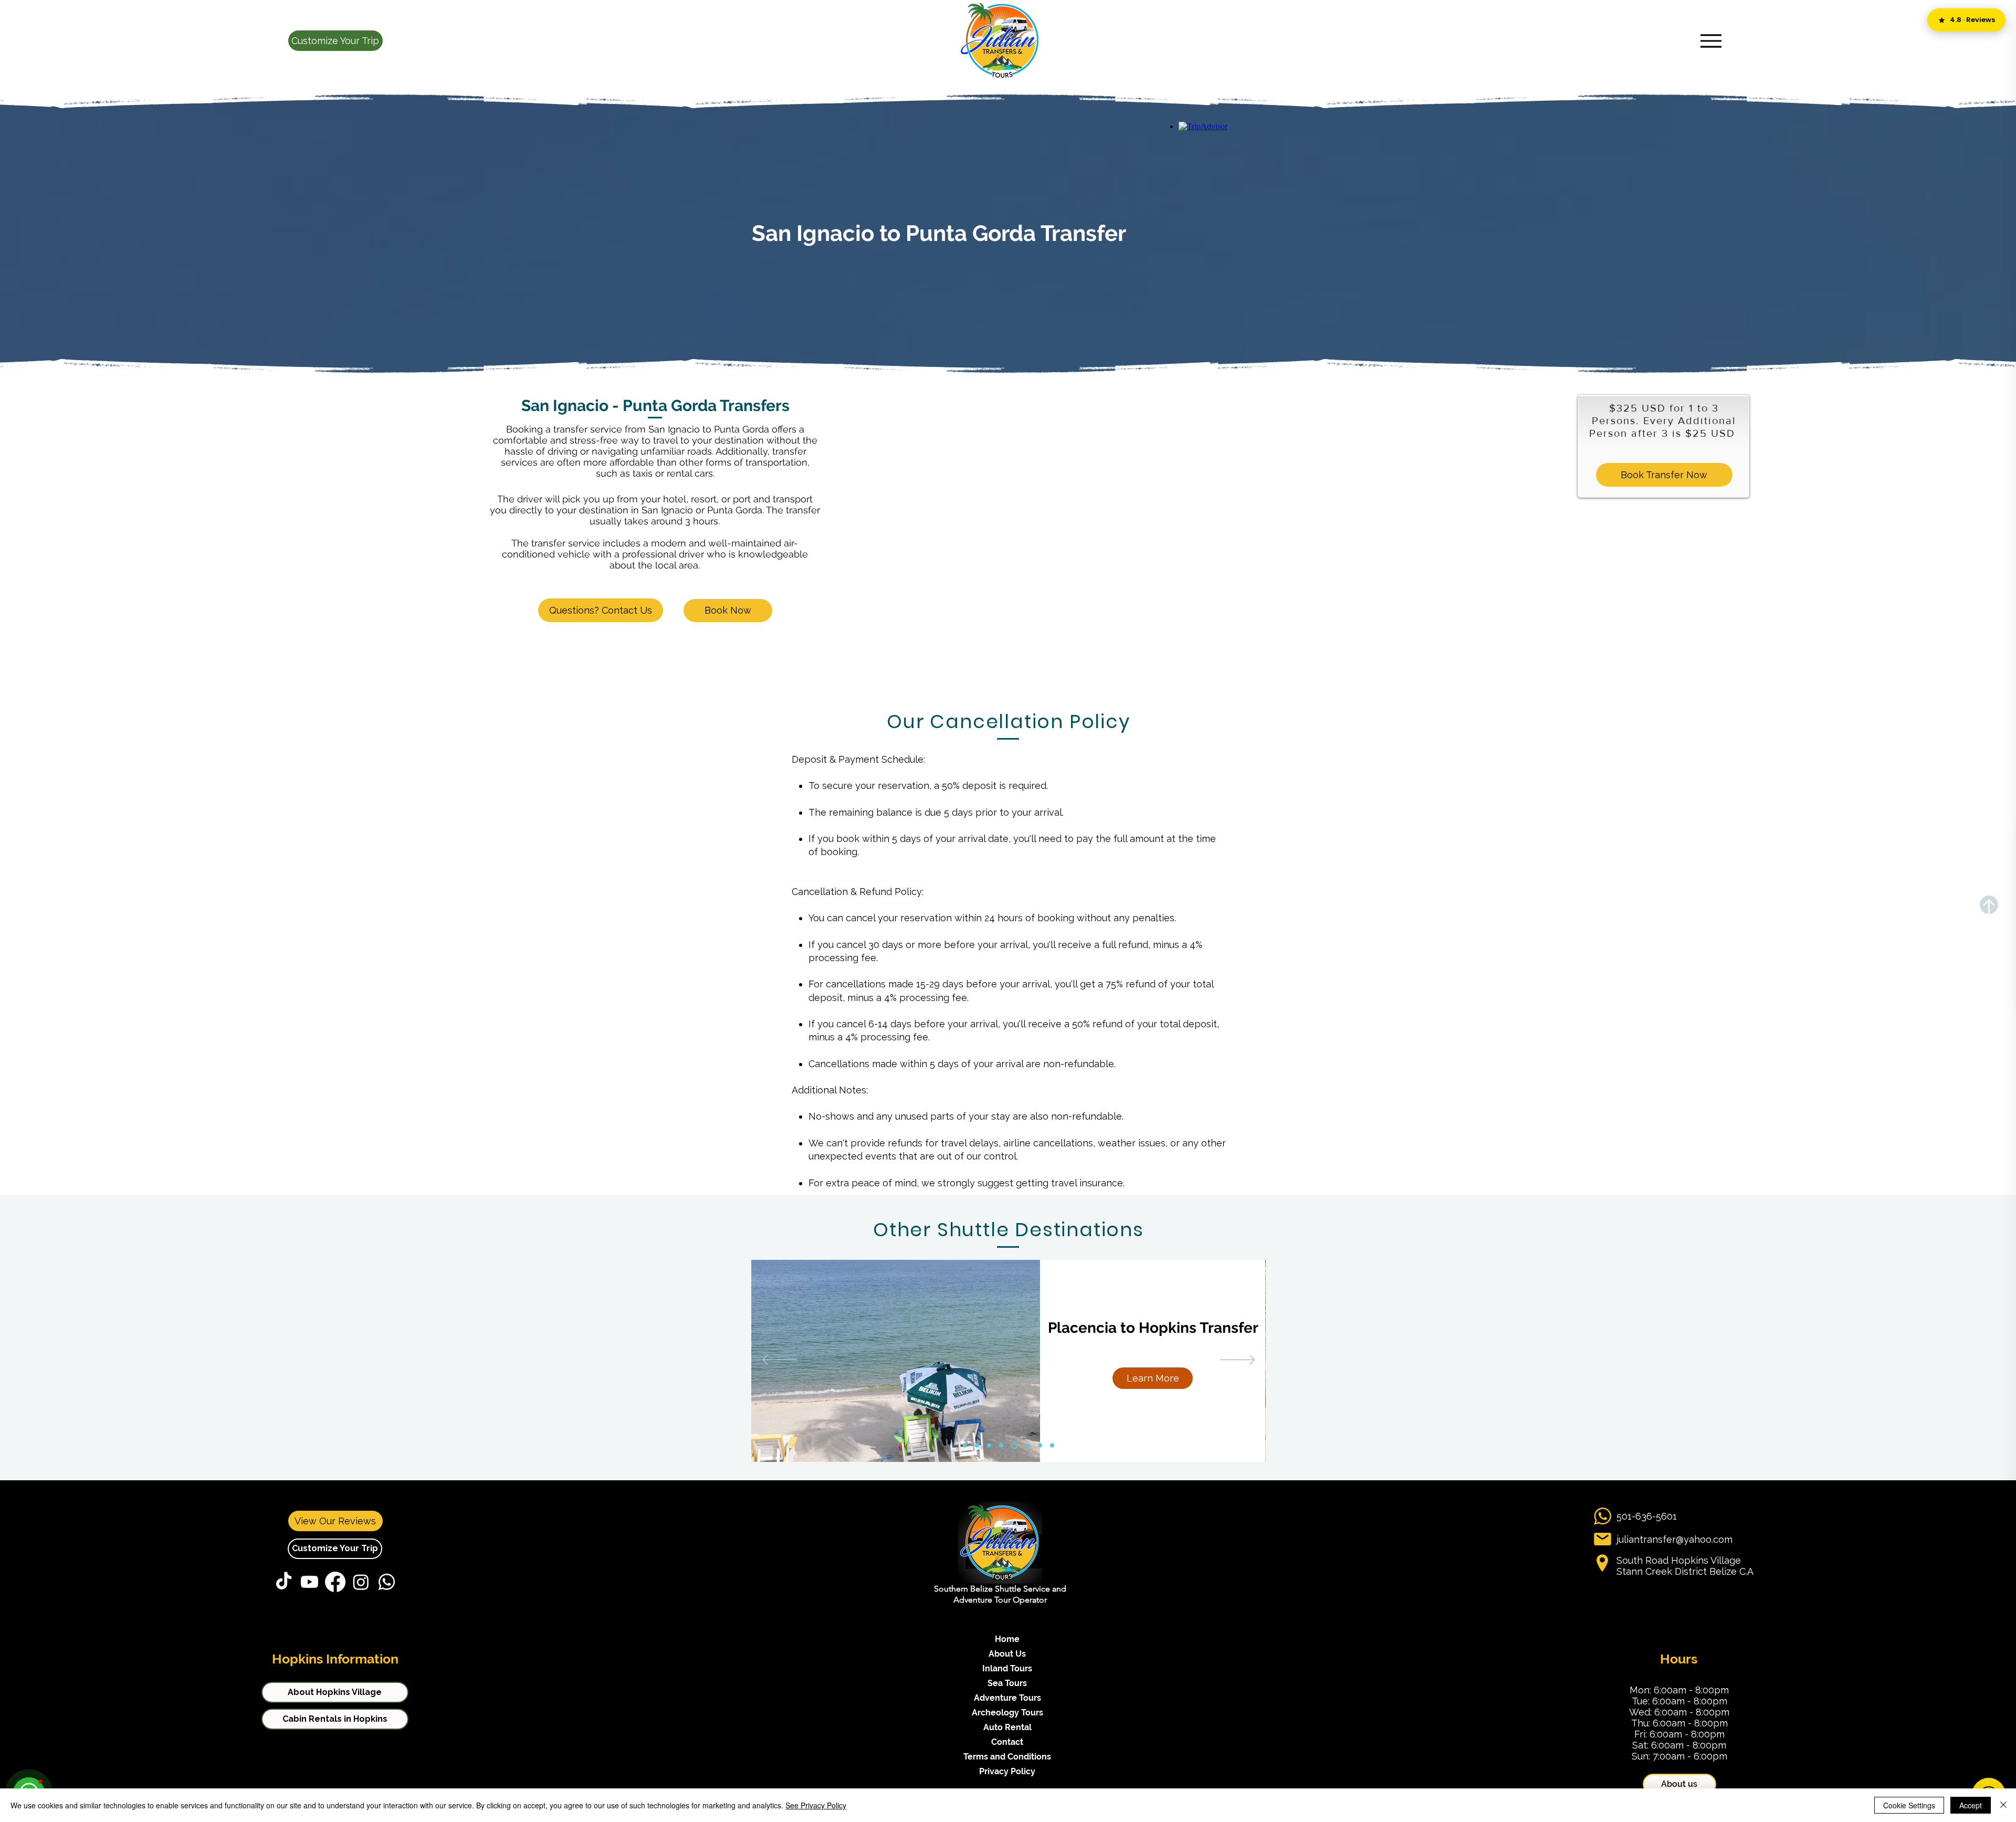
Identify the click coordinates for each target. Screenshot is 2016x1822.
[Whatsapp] (387, 1582)
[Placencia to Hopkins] (1013, 1446)
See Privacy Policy (816, 1805)
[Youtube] (309, 1582)
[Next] (1238, 1361)
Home (1007, 1639)
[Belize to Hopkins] (977, 1446)
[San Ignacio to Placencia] (1027, 1445)
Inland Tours (1007, 1668)
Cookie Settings (1909, 1805)
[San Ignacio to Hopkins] (1040, 1446)
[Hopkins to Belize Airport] (1001, 1446)
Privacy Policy (1007, 1771)
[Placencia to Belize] (965, 1446)
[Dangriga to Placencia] (1052, 1446)
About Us (1007, 1654)
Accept (1971, 1805)
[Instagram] (361, 1582)
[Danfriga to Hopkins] (989, 1446)
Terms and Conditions (1007, 1757)
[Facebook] (335, 1582)
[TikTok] (284, 1582)
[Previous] (780, 1361)
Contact (1007, 1742)
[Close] (2003, 1805)
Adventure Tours (1007, 1698)
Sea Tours (1007, 1683)
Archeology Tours (1007, 1713)
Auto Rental (1007, 1727)
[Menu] (1711, 41)
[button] (335, 41)
